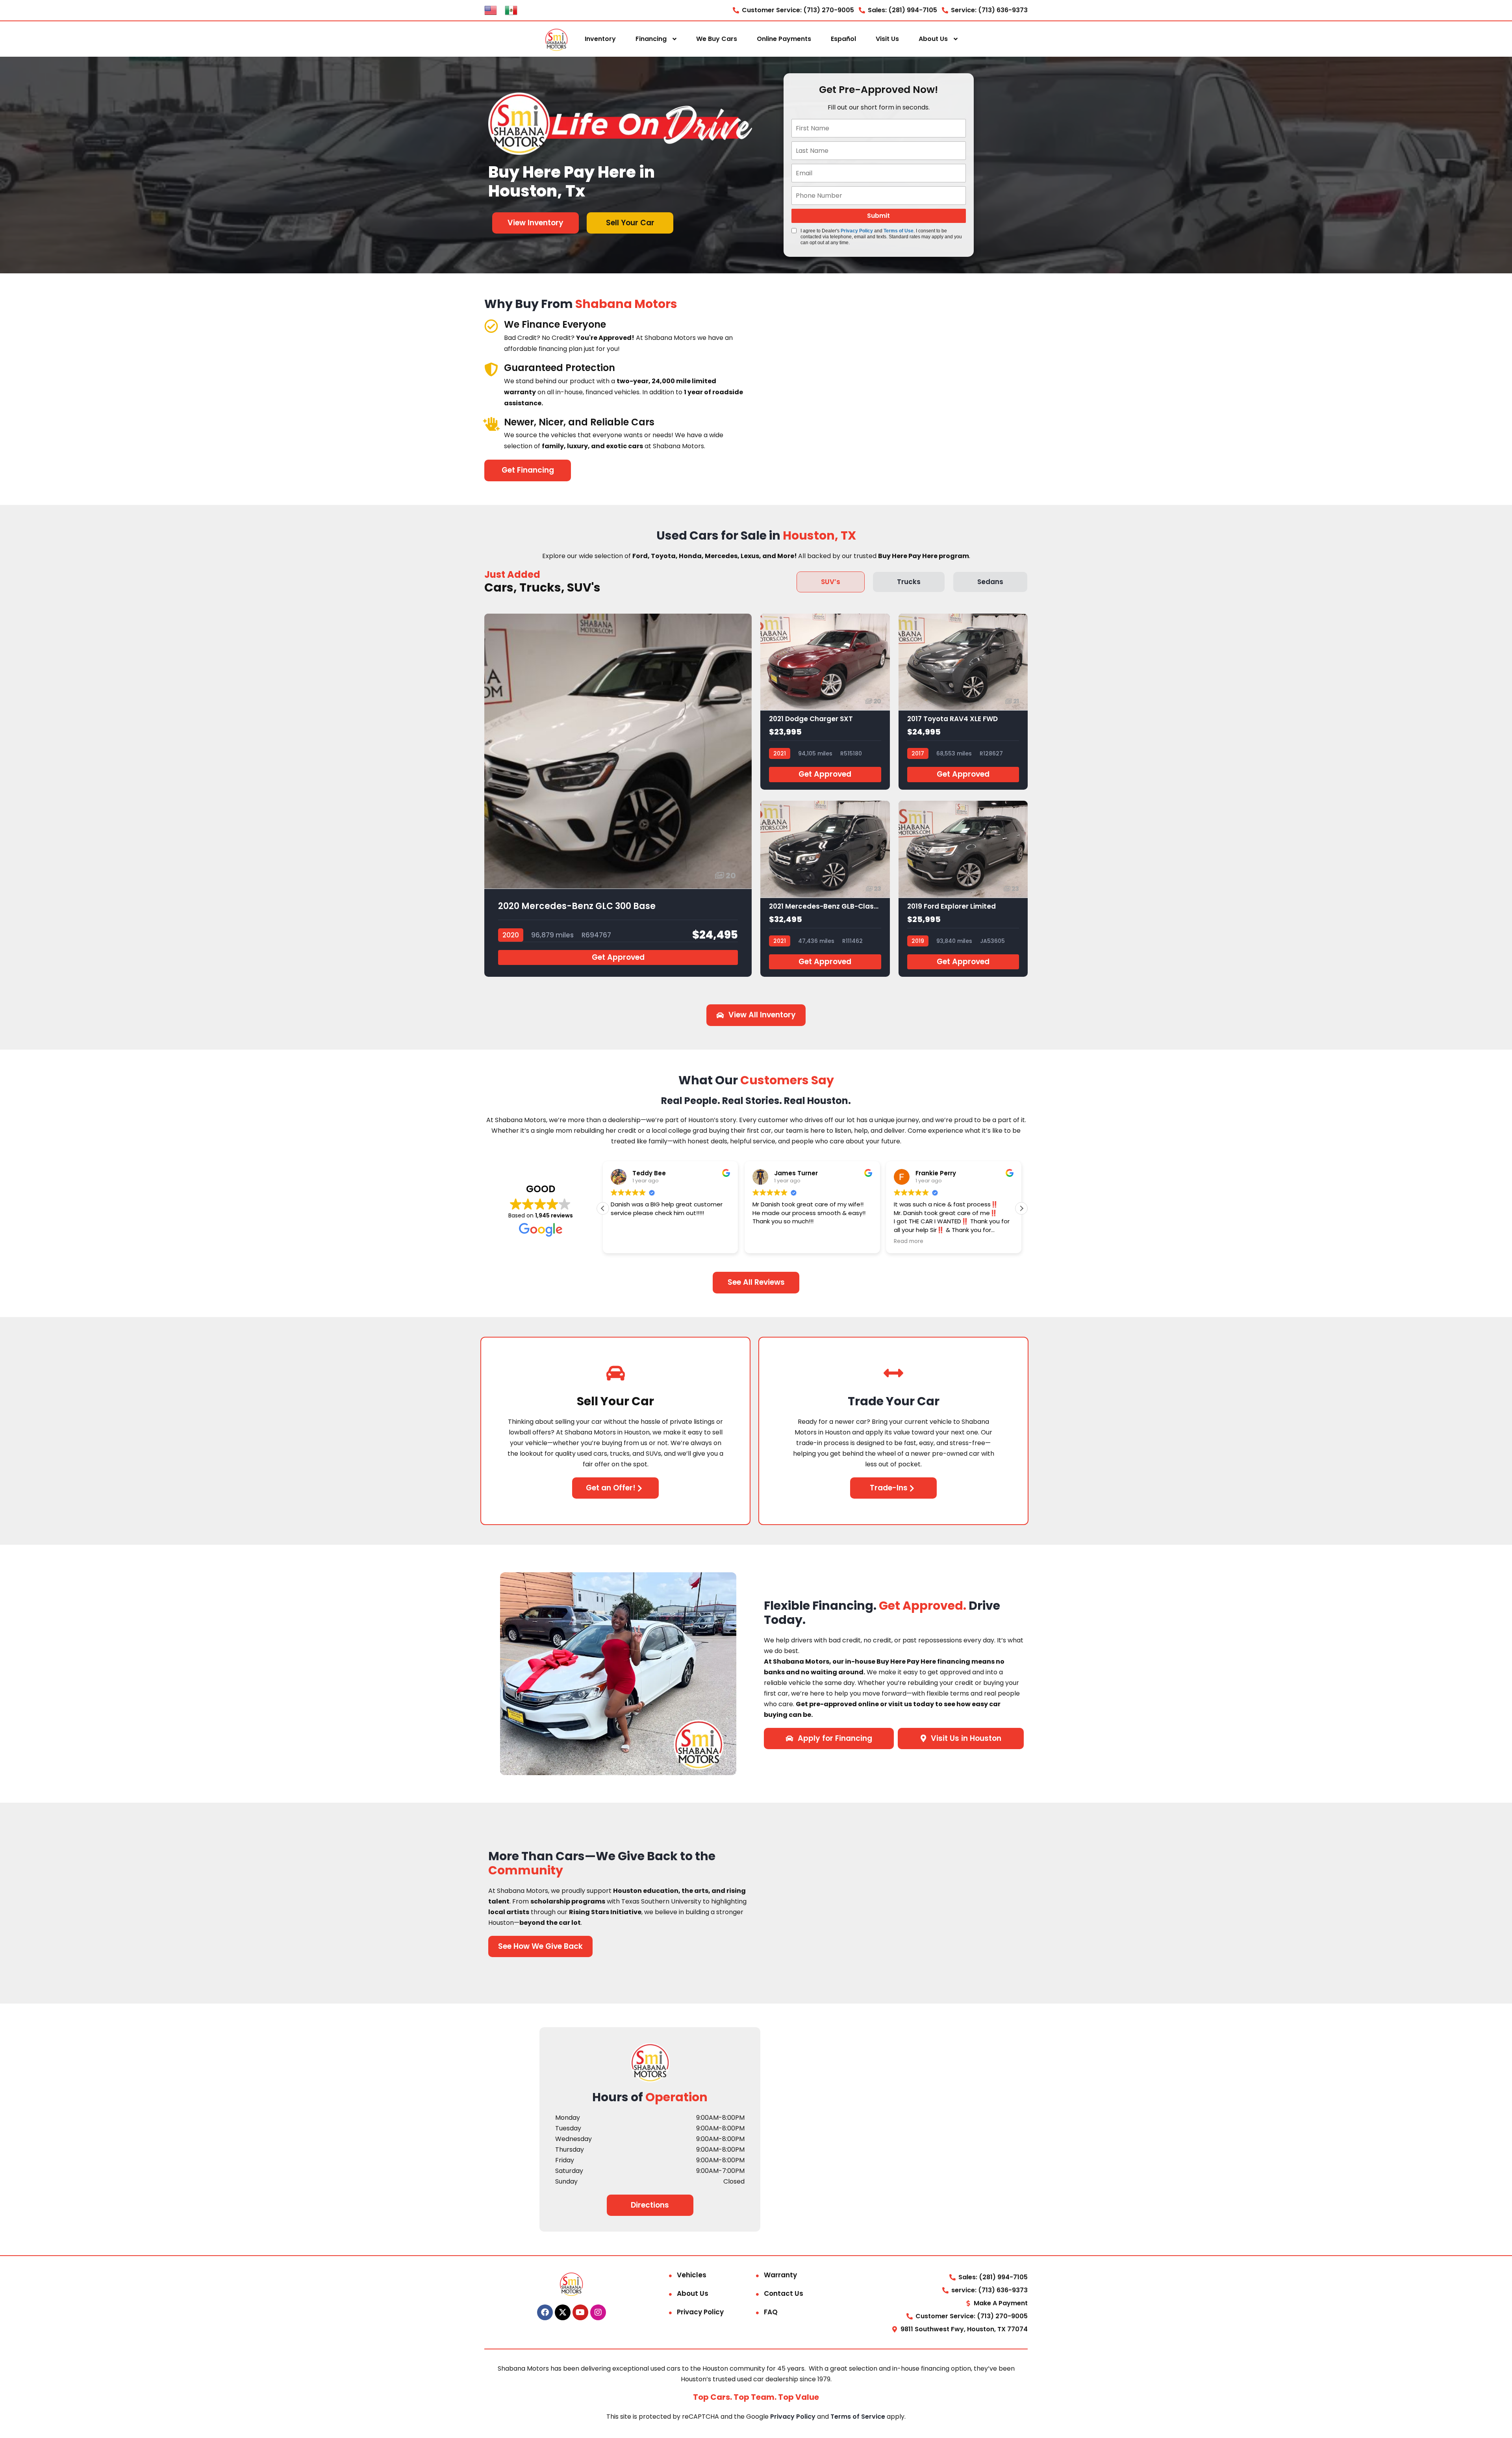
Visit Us (887, 39)
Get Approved (618, 957)
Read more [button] (909, 1241)
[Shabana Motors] (556, 39)
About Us (933, 39)
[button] (1021, 1208)
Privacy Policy (857, 231)
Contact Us (784, 2293)
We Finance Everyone (555, 324)
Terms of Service (859, 2417)
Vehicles (692, 2275)
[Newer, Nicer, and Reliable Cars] (491, 424)
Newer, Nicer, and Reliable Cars (579, 422)
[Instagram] (598, 2312)
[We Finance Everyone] (491, 326)
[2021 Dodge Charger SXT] (825, 702)
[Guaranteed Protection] (491, 369)
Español (843, 39)
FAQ (771, 2312)
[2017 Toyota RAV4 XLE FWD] (963, 702)
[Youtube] (580, 2312)
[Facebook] (545, 2312)
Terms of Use (899, 231)
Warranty (780, 2275)
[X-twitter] (563, 2312)
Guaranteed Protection (560, 368)
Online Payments (784, 39)
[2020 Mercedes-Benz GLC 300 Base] (618, 795)
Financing (651, 39)
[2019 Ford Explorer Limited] (963, 889)
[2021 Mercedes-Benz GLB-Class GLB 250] (825, 889)
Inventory (600, 39)
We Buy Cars (717, 39)
